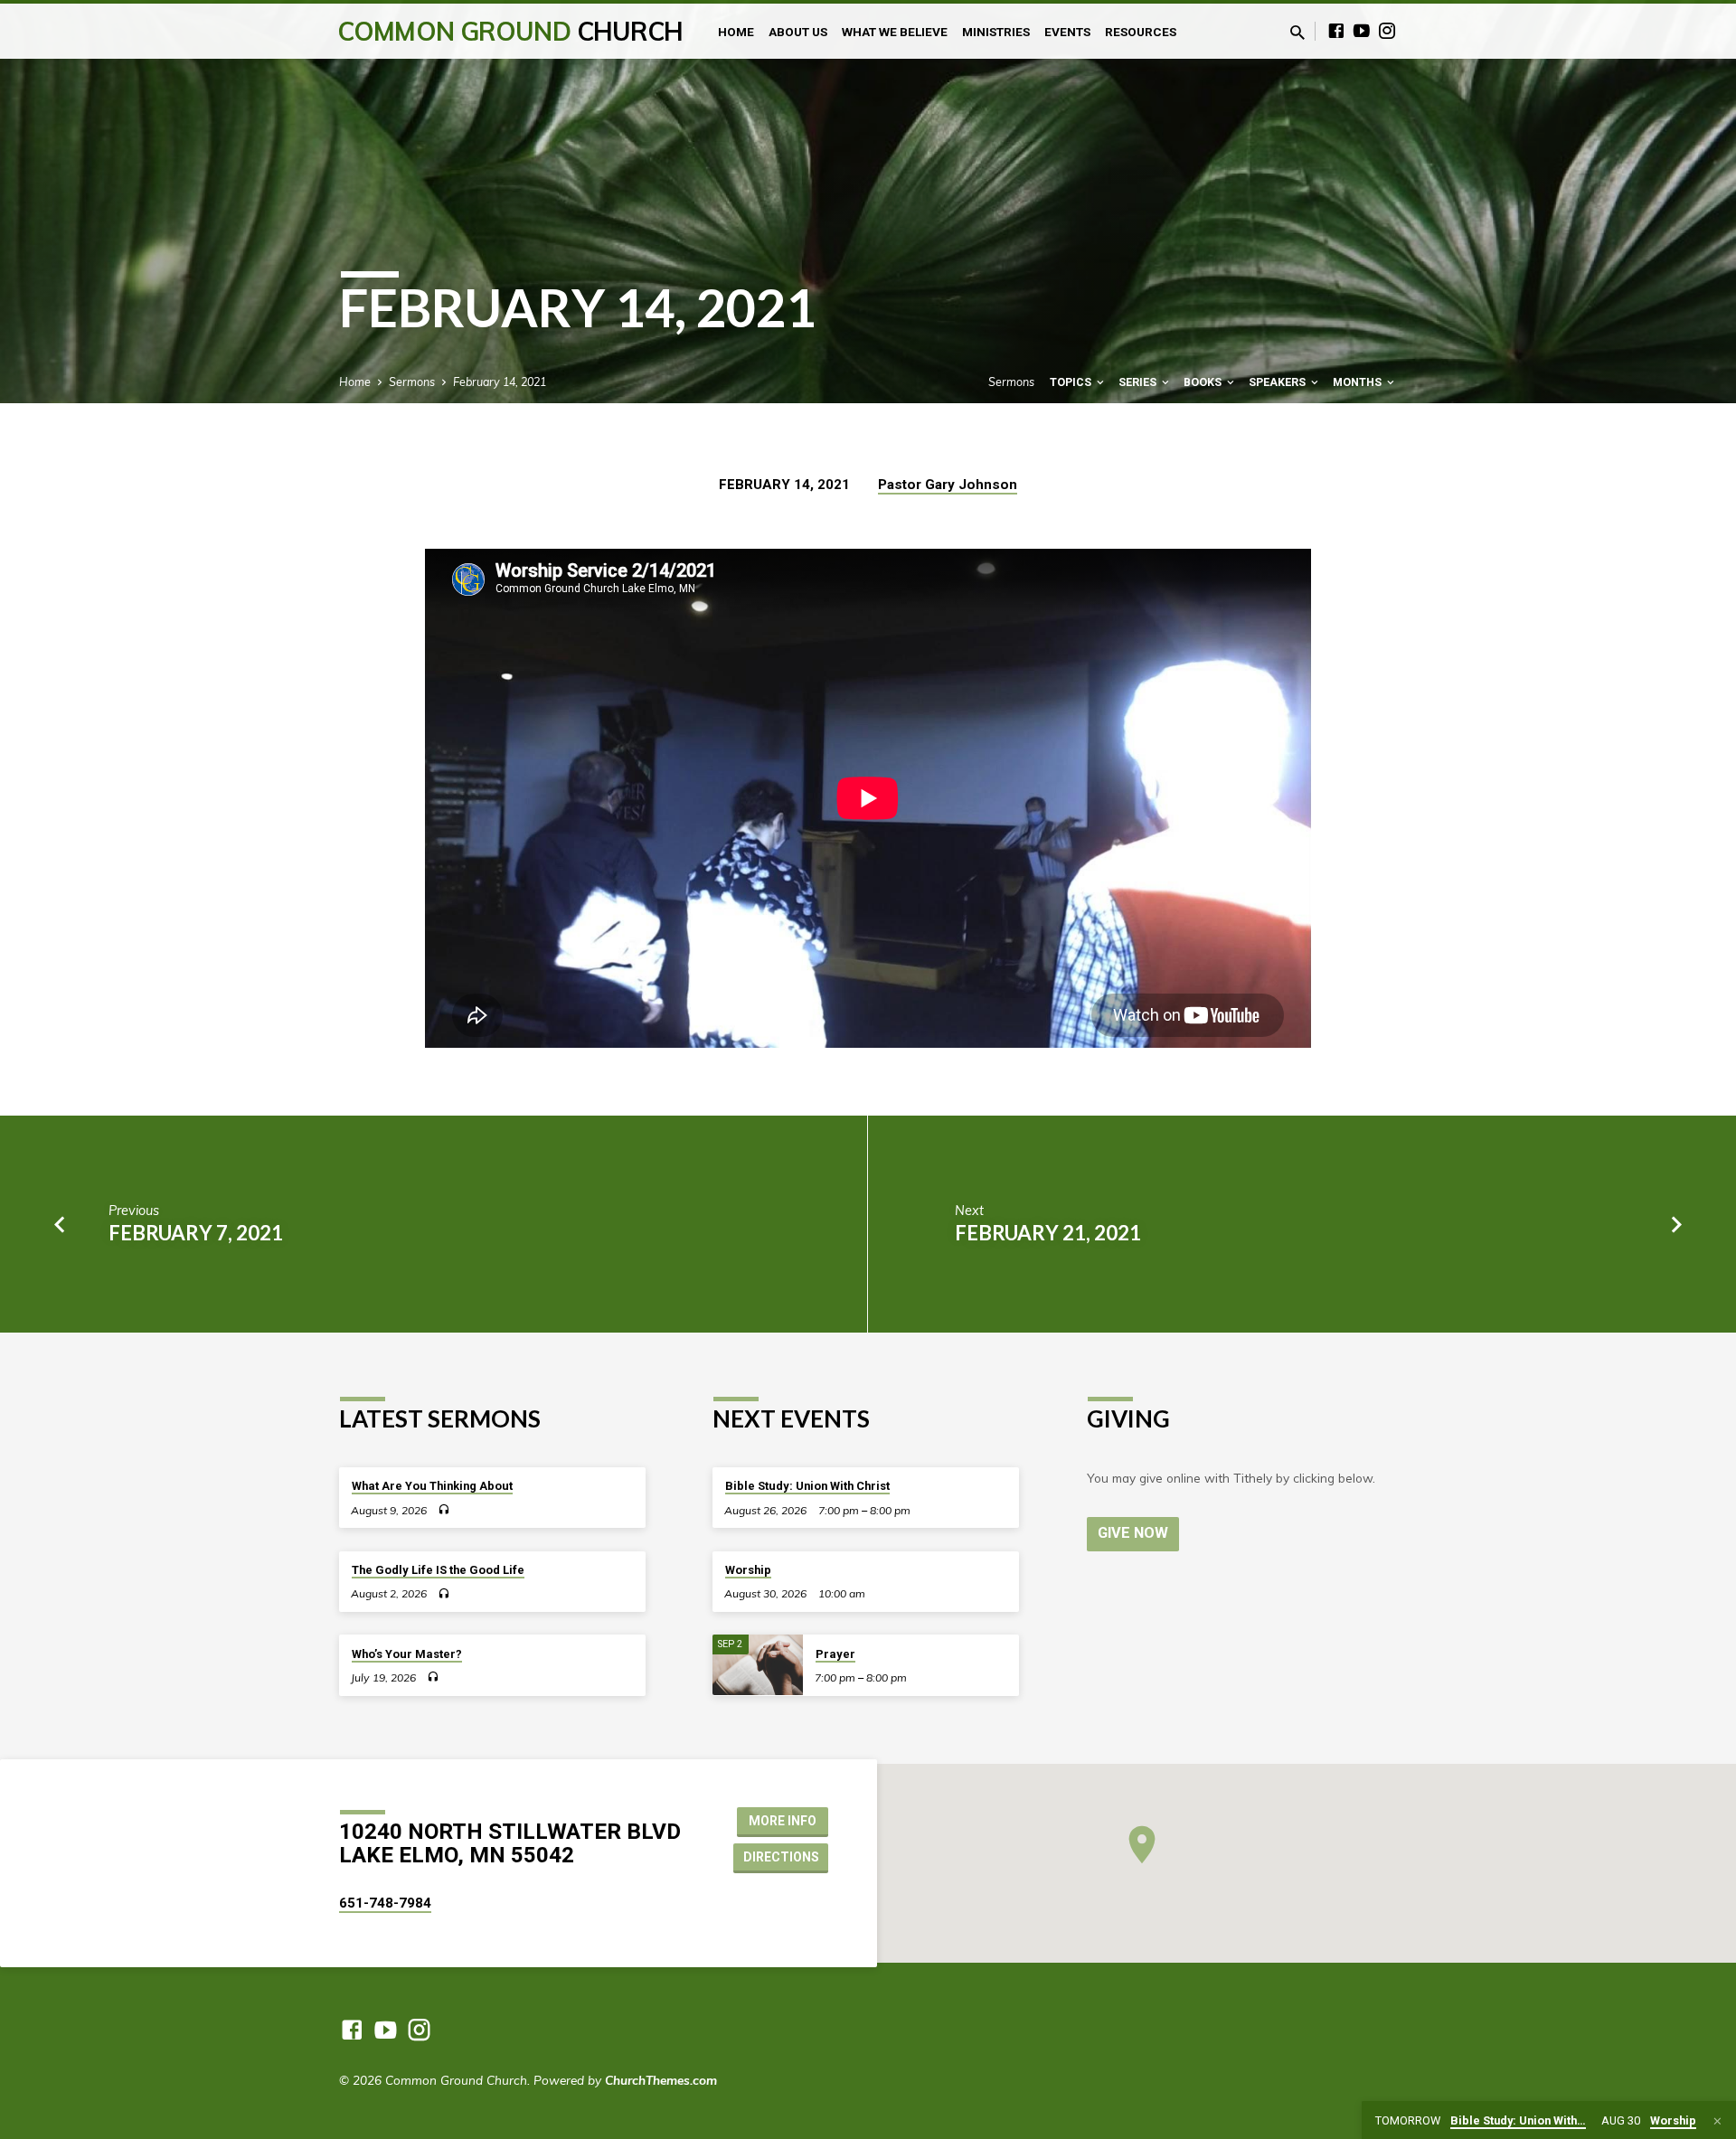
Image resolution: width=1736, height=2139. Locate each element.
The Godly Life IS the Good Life (438, 1570)
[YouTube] (1362, 30)
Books (1204, 382)
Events (1067, 32)
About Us (798, 32)
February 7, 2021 (196, 1233)
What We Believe (895, 32)
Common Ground (510, 31)
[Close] (1717, 2121)
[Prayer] (758, 1665)
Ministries (996, 32)
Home (736, 32)
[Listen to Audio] (443, 1509)
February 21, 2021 (1048, 1233)
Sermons (412, 382)
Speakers (1278, 382)
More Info (783, 1821)
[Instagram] (1387, 30)
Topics (1072, 382)
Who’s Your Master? (407, 1654)
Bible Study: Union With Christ (807, 1486)
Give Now (1133, 1533)
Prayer (835, 1654)
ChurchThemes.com (661, 2080)
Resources (1141, 32)
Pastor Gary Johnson (948, 485)
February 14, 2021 (500, 382)
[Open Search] (1297, 32)
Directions (781, 1857)
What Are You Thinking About (432, 1486)
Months (1359, 382)
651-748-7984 (385, 1903)
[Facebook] (1336, 30)
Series (1139, 382)
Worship (748, 1570)
